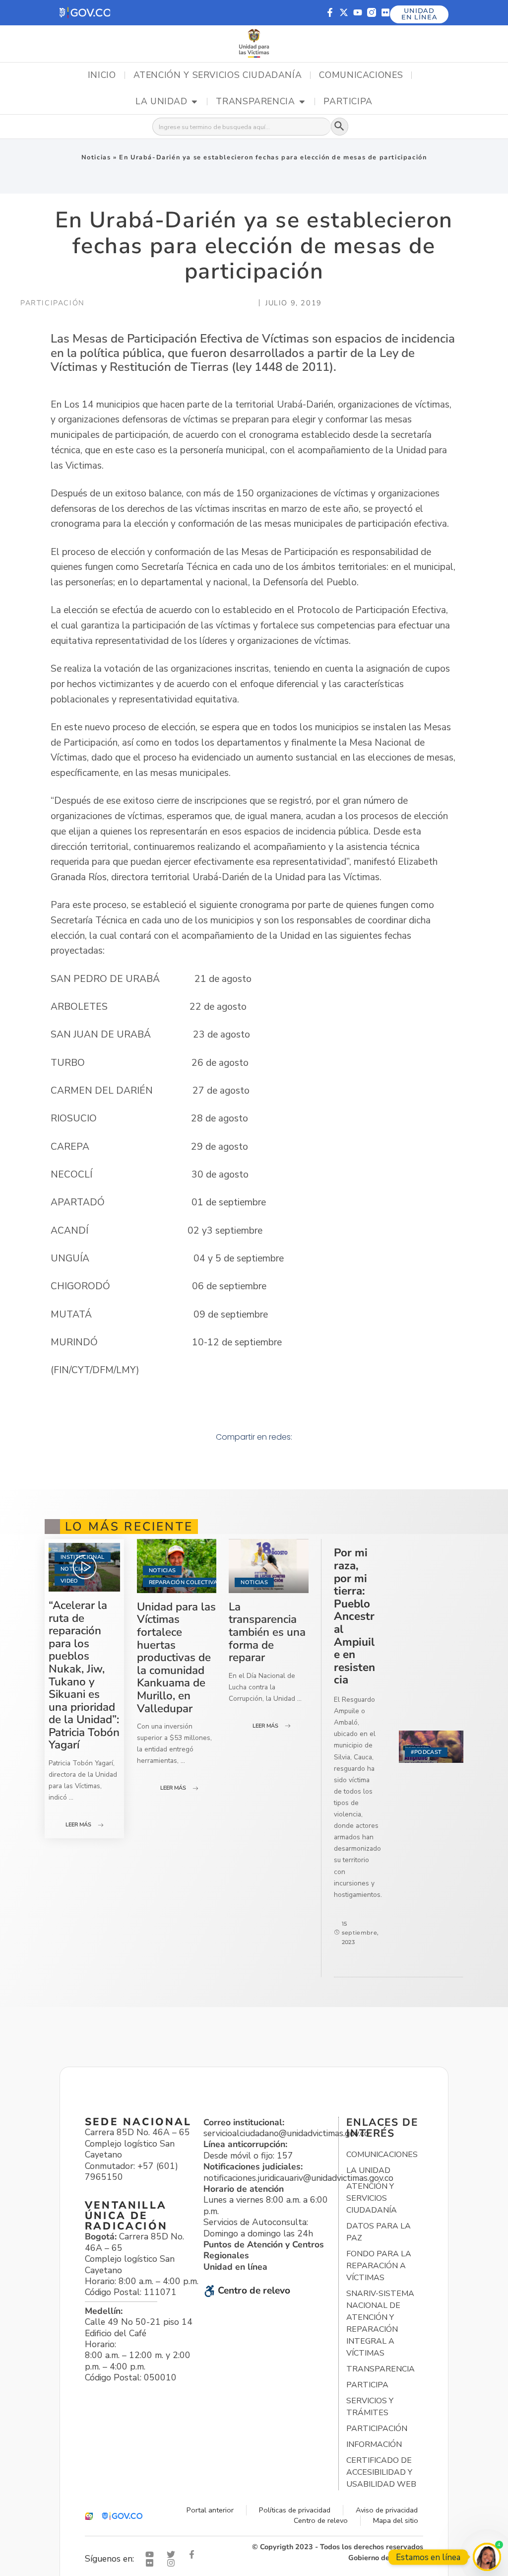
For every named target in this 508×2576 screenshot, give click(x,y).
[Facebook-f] (330, 12)
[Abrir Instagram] (173, 2563)
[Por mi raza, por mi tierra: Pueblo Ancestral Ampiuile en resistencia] (431, 1747)
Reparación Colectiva (183, 1582)
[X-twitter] (344, 12)
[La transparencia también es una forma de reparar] (268, 1566)
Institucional (82, 1557)
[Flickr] (385, 12)
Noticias (96, 157)
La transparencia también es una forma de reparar (267, 1632)
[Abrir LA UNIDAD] (194, 102)
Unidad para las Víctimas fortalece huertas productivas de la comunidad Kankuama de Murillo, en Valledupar (176, 1658)
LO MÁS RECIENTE (129, 1527)
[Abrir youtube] (152, 2554)
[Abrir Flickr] (152, 2563)
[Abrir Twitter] (173, 2554)
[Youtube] (358, 12)
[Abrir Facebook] (194, 2554)
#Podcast (426, 1752)
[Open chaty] (487, 2557)
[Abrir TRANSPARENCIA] (302, 102)
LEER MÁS (78, 1825)
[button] (85, 13)
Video (69, 1581)
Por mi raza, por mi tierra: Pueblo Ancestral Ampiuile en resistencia (354, 1616)
